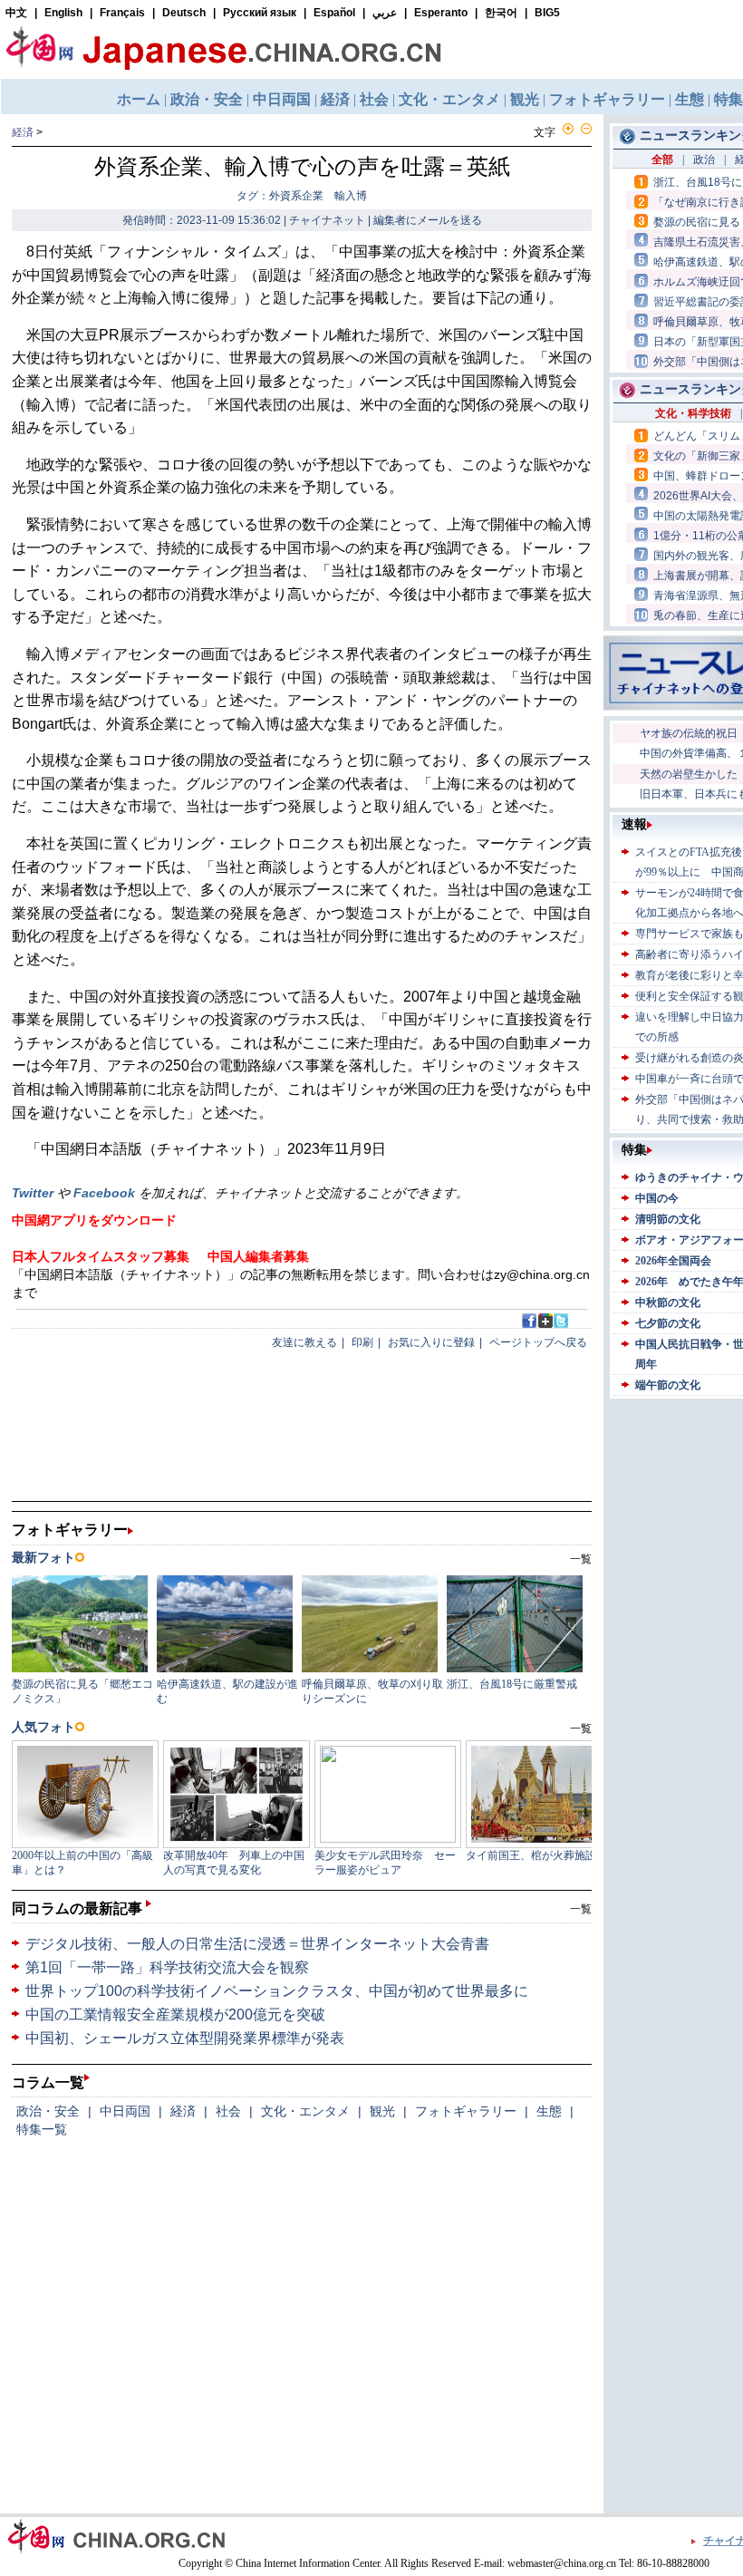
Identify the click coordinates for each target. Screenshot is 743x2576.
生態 (549, 2111)
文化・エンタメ (305, 2111)
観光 (382, 2111)
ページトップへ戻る (538, 1342)
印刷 (362, 1342)
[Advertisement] (688, 1675)
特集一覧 (42, 2129)
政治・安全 (48, 2111)
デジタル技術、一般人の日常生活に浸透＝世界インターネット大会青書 (257, 1944)
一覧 (581, 1909)
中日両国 (125, 2111)
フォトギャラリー (466, 2111)
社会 (228, 2111)
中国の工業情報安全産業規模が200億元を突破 (175, 2014)
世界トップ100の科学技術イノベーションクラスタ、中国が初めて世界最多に (277, 1991)
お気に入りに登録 (431, 1342)
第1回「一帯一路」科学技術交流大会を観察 (167, 1967)
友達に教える (304, 1342)
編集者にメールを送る (428, 220)
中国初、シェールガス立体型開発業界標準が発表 (185, 2038)
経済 (23, 132)
